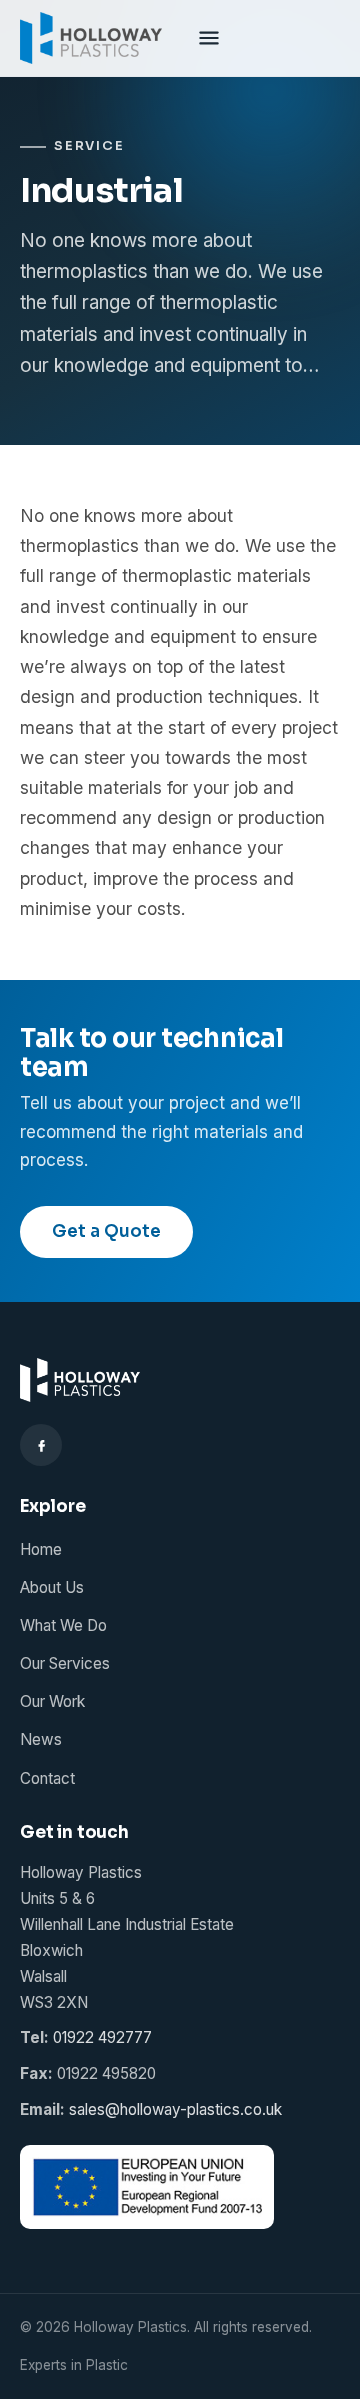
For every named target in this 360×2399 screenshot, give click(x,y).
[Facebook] (41, 1445)
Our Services (65, 1663)
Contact (47, 1778)
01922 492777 (102, 2037)
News (41, 1739)
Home (41, 1549)
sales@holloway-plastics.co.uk (175, 2109)
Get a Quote (106, 1231)
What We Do (63, 1625)
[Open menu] (209, 38)
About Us (52, 1587)
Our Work (52, 1701)
